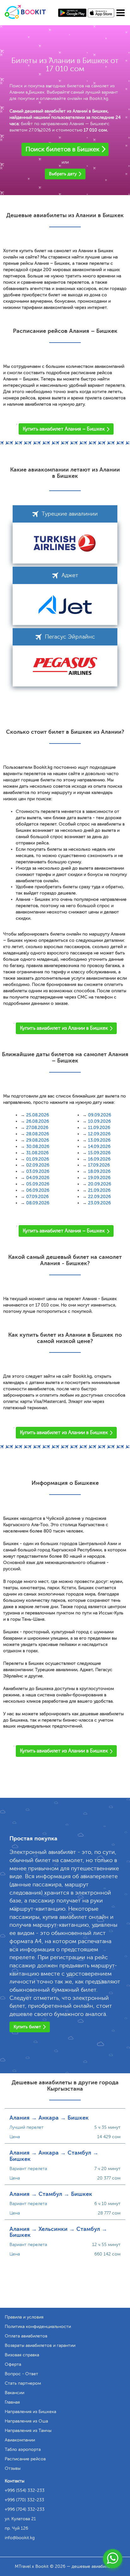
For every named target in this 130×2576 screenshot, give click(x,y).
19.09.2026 (99, 1178)
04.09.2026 (38, 1178)
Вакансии (15, 2393)
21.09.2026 (99, 1190)
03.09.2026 (38, 1171)
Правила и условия (24, 2317)
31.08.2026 (37, 1153)
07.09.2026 (37, 1197)
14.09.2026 (99, 1146)
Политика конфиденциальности (38, 2327)
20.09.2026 (100, 1184)
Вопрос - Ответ (21, 2374)
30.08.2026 (38, 1146)
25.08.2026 (38, 1115)
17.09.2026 (99, 1165)
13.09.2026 (99, 1140)
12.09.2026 (99, 1134)
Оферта (13, 2364)
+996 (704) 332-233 (25, 2509)
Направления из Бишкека (30, 2412)
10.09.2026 (99, 1121)
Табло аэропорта (23, 2449)
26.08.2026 (38, 1121)
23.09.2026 (99, 1203)
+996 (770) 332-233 (24, 2500)
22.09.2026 (99, 1197)
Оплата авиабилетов (26, 2336)
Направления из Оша (26, 2421)
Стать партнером (23, 2383)
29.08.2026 (38, 1140)
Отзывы (13, 2468)
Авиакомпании (20, 2440)
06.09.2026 (38, 1190)
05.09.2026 (38, 1184)
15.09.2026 (99, 1153)
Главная (12, 2402)
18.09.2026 (99, 1171)
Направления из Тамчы (28, 2431)
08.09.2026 (38, 1203)
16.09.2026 (99, 1159)
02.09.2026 (38, 1165)
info (20, 2538)
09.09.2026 (100, 1115)
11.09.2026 (99, 1128)
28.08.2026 (38, 1134)
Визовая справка (22, 2355)
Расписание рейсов (25, 2459)
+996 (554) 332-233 (25, 2490)
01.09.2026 (38, 1159)
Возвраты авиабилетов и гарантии (40, 2345)
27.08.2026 (37, 1128)
